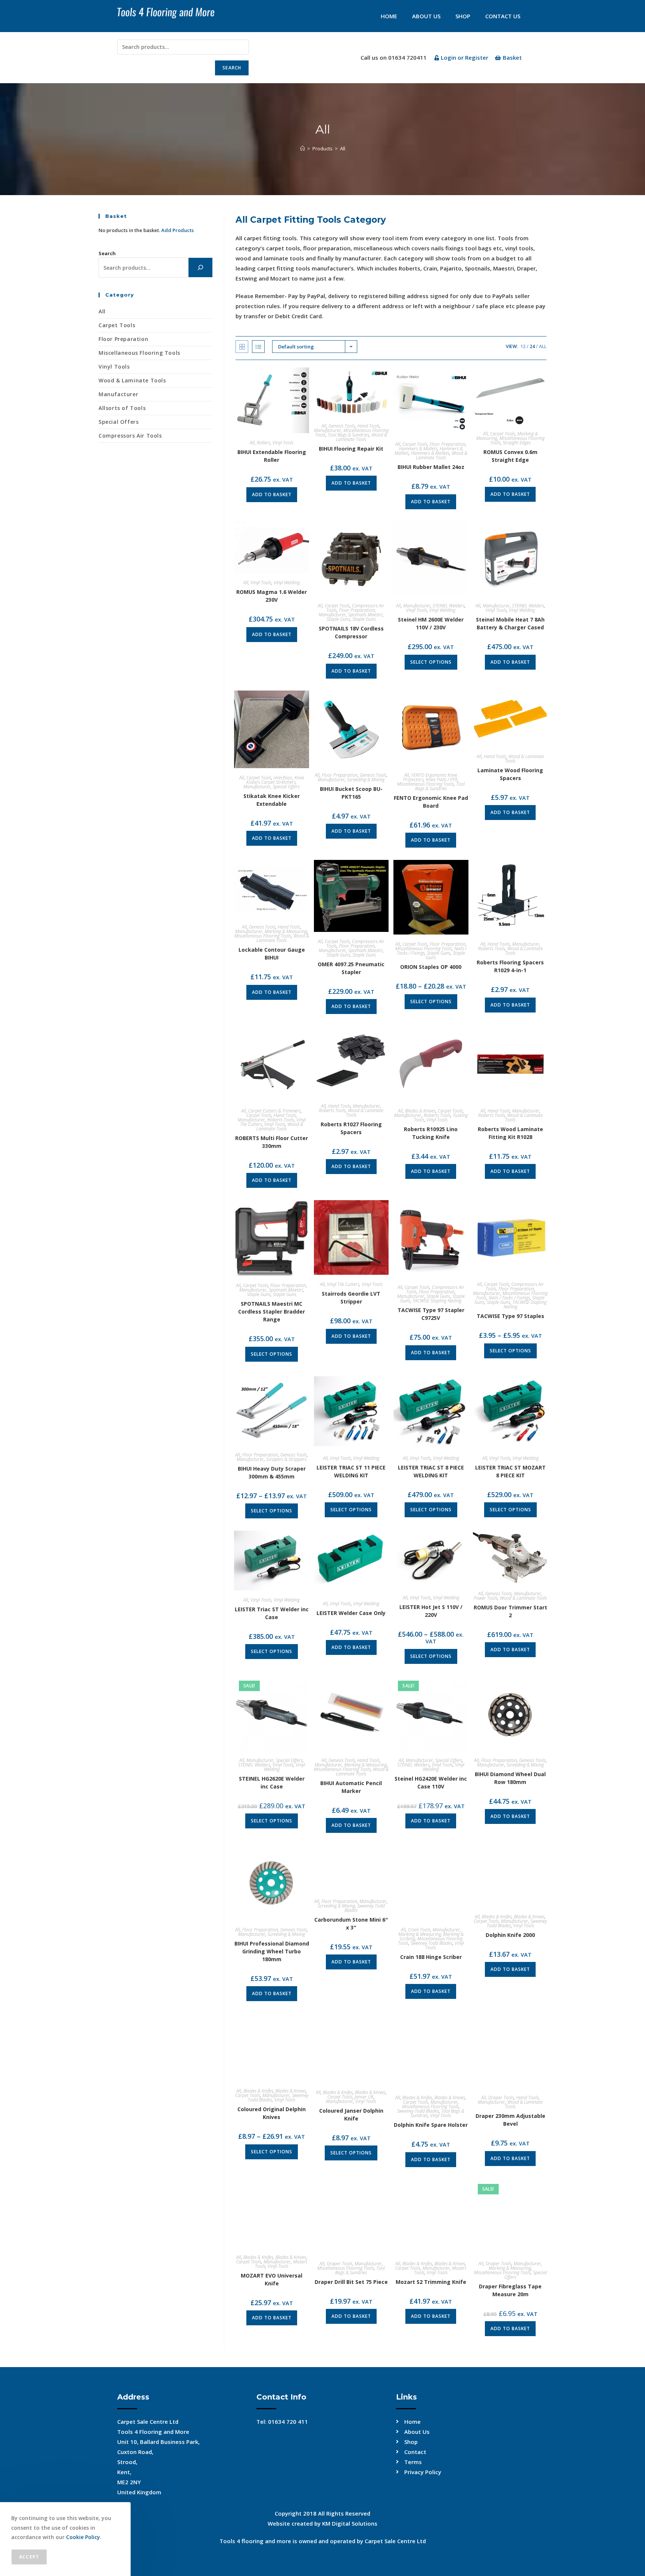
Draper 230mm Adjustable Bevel (510, 2120)
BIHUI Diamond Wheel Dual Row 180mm (510, 1778)
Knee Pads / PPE (442, 780)
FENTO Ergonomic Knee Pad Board (431, 802)
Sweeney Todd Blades (365, 1908)
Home (389, 16)
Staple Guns (338, 619)
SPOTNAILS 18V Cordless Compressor (351, 632)
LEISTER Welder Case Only (351, 1613)
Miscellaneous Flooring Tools (426, 784)
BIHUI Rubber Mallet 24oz (431, 467)
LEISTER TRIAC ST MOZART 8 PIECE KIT (510, 1471)
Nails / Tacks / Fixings (509, 1298)
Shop (463, 16)
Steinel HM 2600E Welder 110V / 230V (431, 623)
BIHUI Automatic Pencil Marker (351, 1787)
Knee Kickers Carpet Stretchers (275, 780)
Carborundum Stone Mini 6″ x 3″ (351, 1924)
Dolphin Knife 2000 (510, 1935)
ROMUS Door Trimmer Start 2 (510, 1611)
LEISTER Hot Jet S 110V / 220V (431, 1611)
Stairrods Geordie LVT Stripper (351, 1298)
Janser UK (364, 2097)
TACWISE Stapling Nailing (437, 1301)
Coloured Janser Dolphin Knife (351, 2115)
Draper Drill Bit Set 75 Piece (351, 2282)
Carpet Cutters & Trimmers (275, 1111)
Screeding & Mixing (366, 780)
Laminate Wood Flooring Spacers (510, 774)
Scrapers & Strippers (286, 1459)
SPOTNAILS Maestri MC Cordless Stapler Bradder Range (272, 1312)
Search (232, 68)
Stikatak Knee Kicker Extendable (272, 800)
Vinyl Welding (287, 583)
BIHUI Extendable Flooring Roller (272, 456)
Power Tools (486, 1598)
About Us (426, 16)
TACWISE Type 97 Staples (510, 1316)
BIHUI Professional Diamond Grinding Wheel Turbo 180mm (272, 1951)
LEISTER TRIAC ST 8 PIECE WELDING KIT (431, 1471)
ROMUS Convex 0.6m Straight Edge (510, 456)
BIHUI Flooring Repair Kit (351, 449)
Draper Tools (501, 2098)
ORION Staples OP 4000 (431, 967)
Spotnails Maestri (365, 615)
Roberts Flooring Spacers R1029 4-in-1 (510, 966)
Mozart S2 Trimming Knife (431, 2282)
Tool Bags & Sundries (348, 435)
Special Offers (286, 787)
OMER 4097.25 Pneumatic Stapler (351, 968)
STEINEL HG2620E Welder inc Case (272, 1782)
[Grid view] (242, 347)
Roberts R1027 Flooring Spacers (351, 1128)
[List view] (258, 347)
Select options (431, 662)
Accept (29, 2557)
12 (523, 346)
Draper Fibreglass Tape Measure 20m (510, 2290)
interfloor (283, 778)
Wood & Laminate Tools (362, 437)
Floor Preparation (448, 444)
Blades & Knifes (497, 1917)
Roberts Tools (492, 949)
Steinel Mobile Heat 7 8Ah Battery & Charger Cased (510, 623)
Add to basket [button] (272, 494)
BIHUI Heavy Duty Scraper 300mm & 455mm (272, 1472)
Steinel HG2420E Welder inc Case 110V (431, 1782)
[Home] (303, 148)
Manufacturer (328, 430)
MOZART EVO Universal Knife (272, 2279)
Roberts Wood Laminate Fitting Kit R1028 (510, 1133)
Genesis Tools (342, 426)
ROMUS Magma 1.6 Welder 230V (272, 596)
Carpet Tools (415, 444)
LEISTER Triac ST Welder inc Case (272, 1613)
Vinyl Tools (283, 443)
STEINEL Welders (449, 606)
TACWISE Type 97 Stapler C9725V (431, 1314)
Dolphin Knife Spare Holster (431, 2125)
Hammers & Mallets (418, 449)
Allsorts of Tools (122, 408)
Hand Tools (368, 426)
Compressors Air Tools (130, 436)
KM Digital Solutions (350, 2523)
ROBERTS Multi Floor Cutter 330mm (272, 1142)
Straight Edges (517, 443)
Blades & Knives (420, 1111)
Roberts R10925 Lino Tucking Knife (431, 1133)
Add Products (177, 230)
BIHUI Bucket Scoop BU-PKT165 (351, 793)
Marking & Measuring (286, 931)
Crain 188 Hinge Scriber (431, 1957)
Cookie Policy (83, 2537)
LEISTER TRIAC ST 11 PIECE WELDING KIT (351, 1471)
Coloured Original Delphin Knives (272, 2113)
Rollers (264, 443)
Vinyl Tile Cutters (343, 1284)
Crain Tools (419, 1930)
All (343, 148)
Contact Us (503, 16)
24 (532, 346)
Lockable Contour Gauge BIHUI (272, 954)
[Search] (200, 267)
